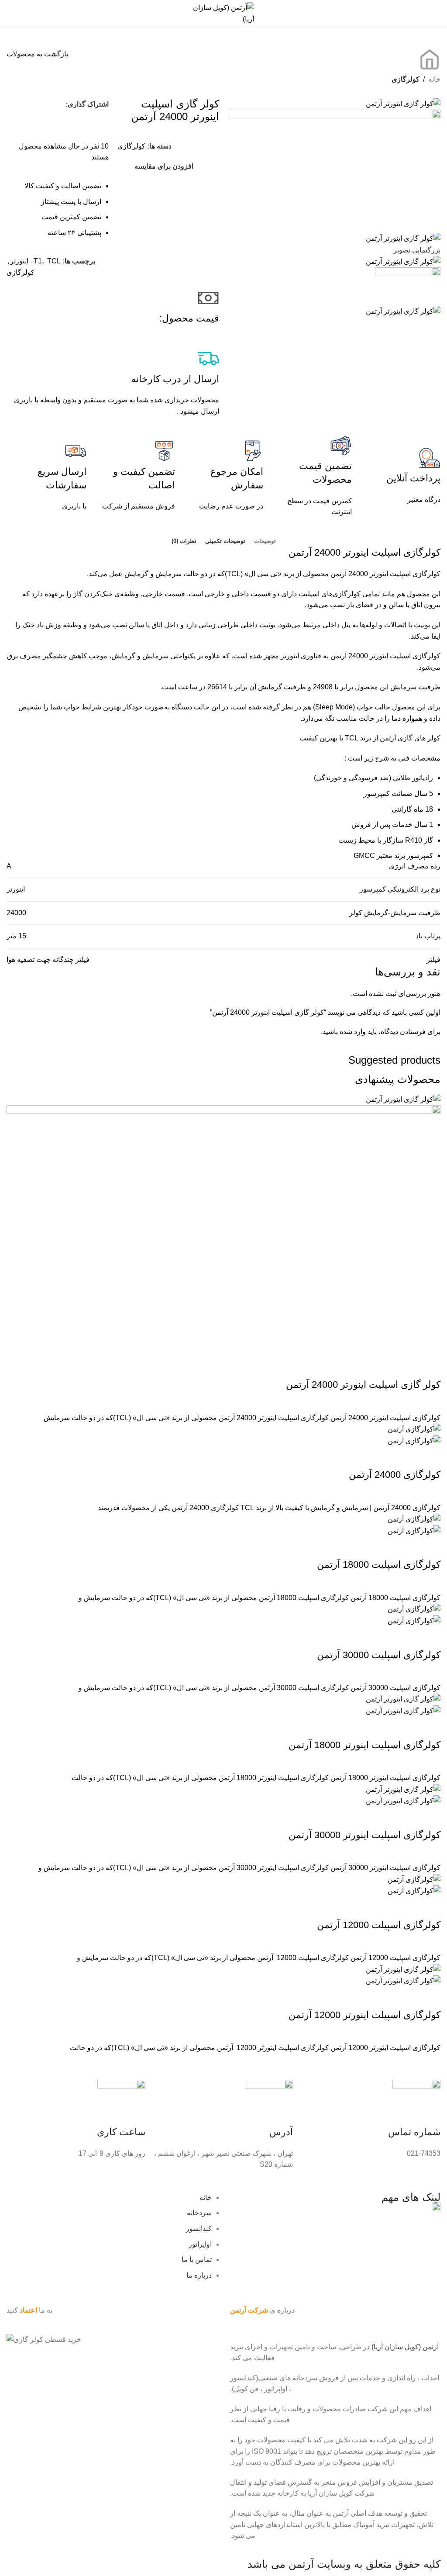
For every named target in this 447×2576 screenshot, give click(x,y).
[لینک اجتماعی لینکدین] (65, 120)
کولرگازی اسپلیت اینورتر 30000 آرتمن (364, 1835)
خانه (434, 79)
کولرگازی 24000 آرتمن (395, 1475)
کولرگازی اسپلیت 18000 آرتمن (379, 1565)
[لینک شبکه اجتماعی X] (29, 104)
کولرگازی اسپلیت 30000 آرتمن (379, 1655)
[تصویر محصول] (223, 1230)
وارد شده (353, 1032)
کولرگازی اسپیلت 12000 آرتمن (379, 1925)
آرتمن (300, 552)
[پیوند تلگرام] (50, 120)
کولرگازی (406, 79)
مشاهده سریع (406, 1367)
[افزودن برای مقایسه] (430, 1367)
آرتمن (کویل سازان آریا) (405, 2347)
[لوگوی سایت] (223, 12)
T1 (38, 261)
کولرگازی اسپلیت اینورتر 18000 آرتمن (364, 1745)
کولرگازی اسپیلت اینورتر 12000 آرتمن (364, 2015)
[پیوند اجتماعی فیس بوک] (45, 104)
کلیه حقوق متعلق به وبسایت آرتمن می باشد (344, 2564)
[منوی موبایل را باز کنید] (437, 13)
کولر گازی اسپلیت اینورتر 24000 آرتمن (363, 1385)
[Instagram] (430, 2327)
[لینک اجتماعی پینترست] (13, 104)
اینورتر (19, 261)
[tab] (265, 541)
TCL (54, 261)
